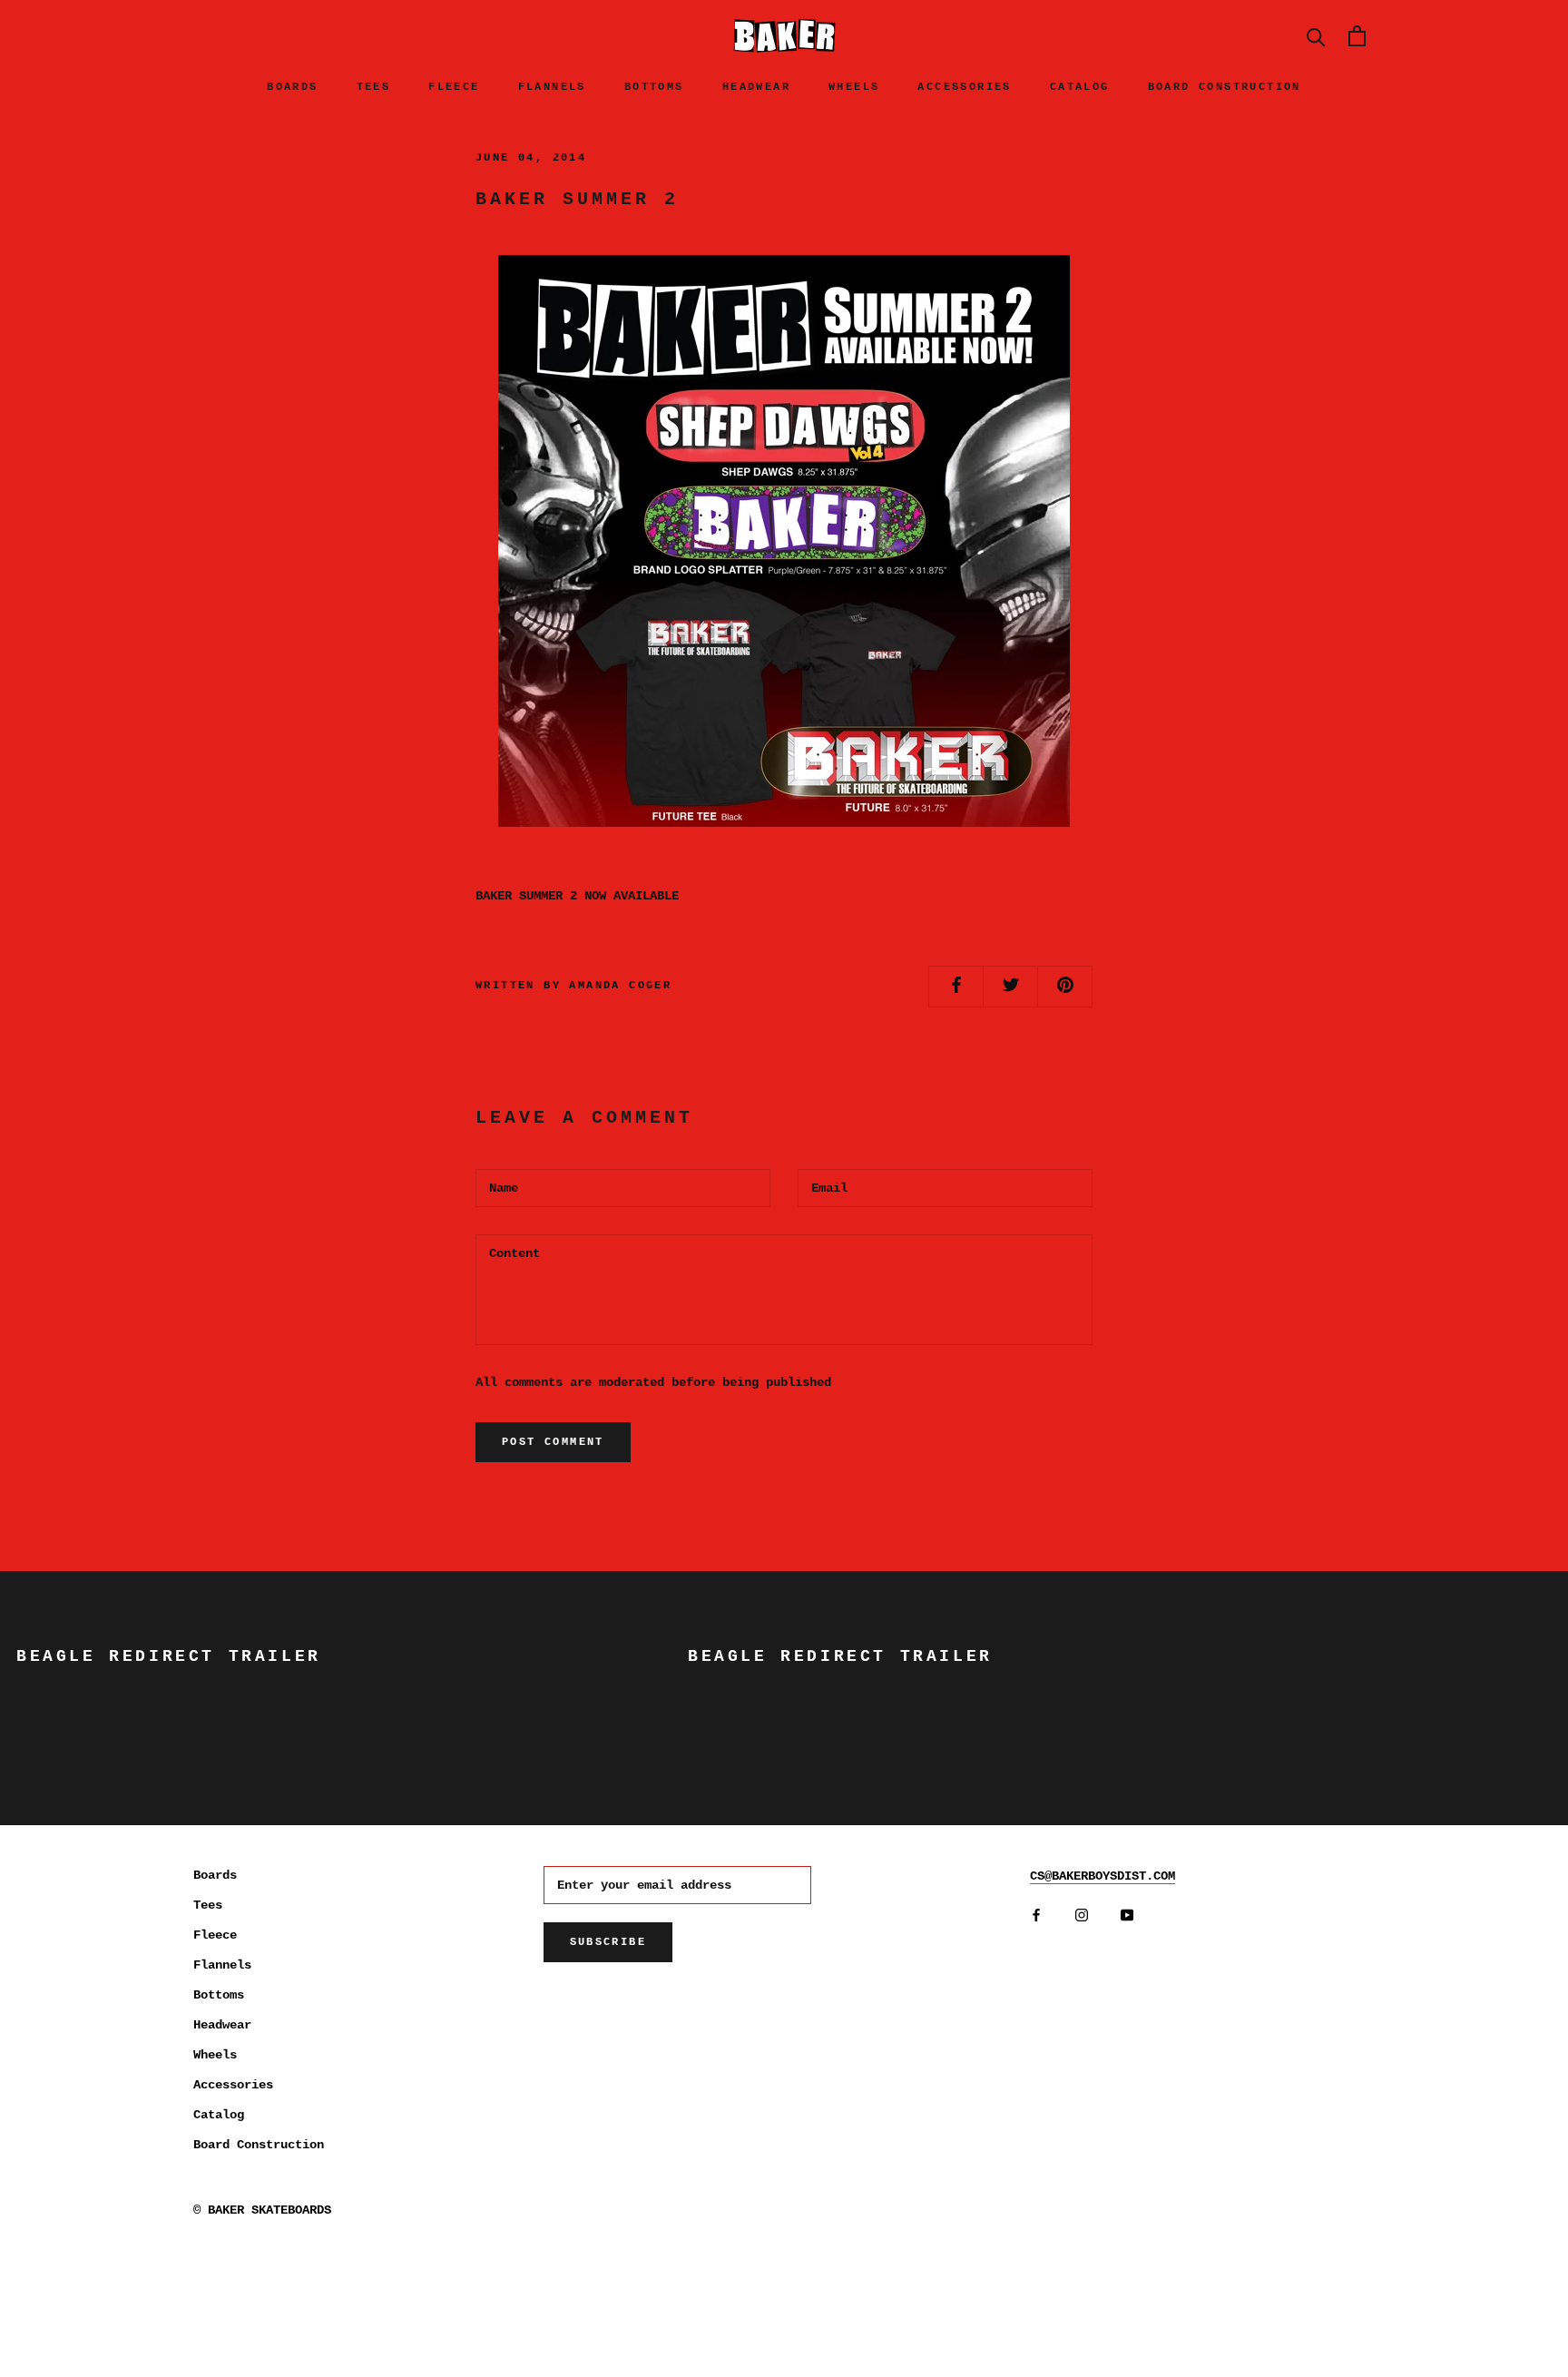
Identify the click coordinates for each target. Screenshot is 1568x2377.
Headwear (756, 87)
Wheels (854, 87)
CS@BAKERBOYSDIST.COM (1102, 1876)
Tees (374, 87)
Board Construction (1225, 87)
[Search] (1316, 36)
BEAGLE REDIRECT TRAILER (169, 1656)
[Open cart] (1357, 36)
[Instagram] (1082, 1915)
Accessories (964, 87)
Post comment (553, 1442)
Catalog (1080, 87)
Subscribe (608, 1942)
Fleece (454, 87)
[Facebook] (1036, 1915)
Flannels (552, 87)
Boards (292, 87)
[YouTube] (1127, 1915)
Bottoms (654, 87)
